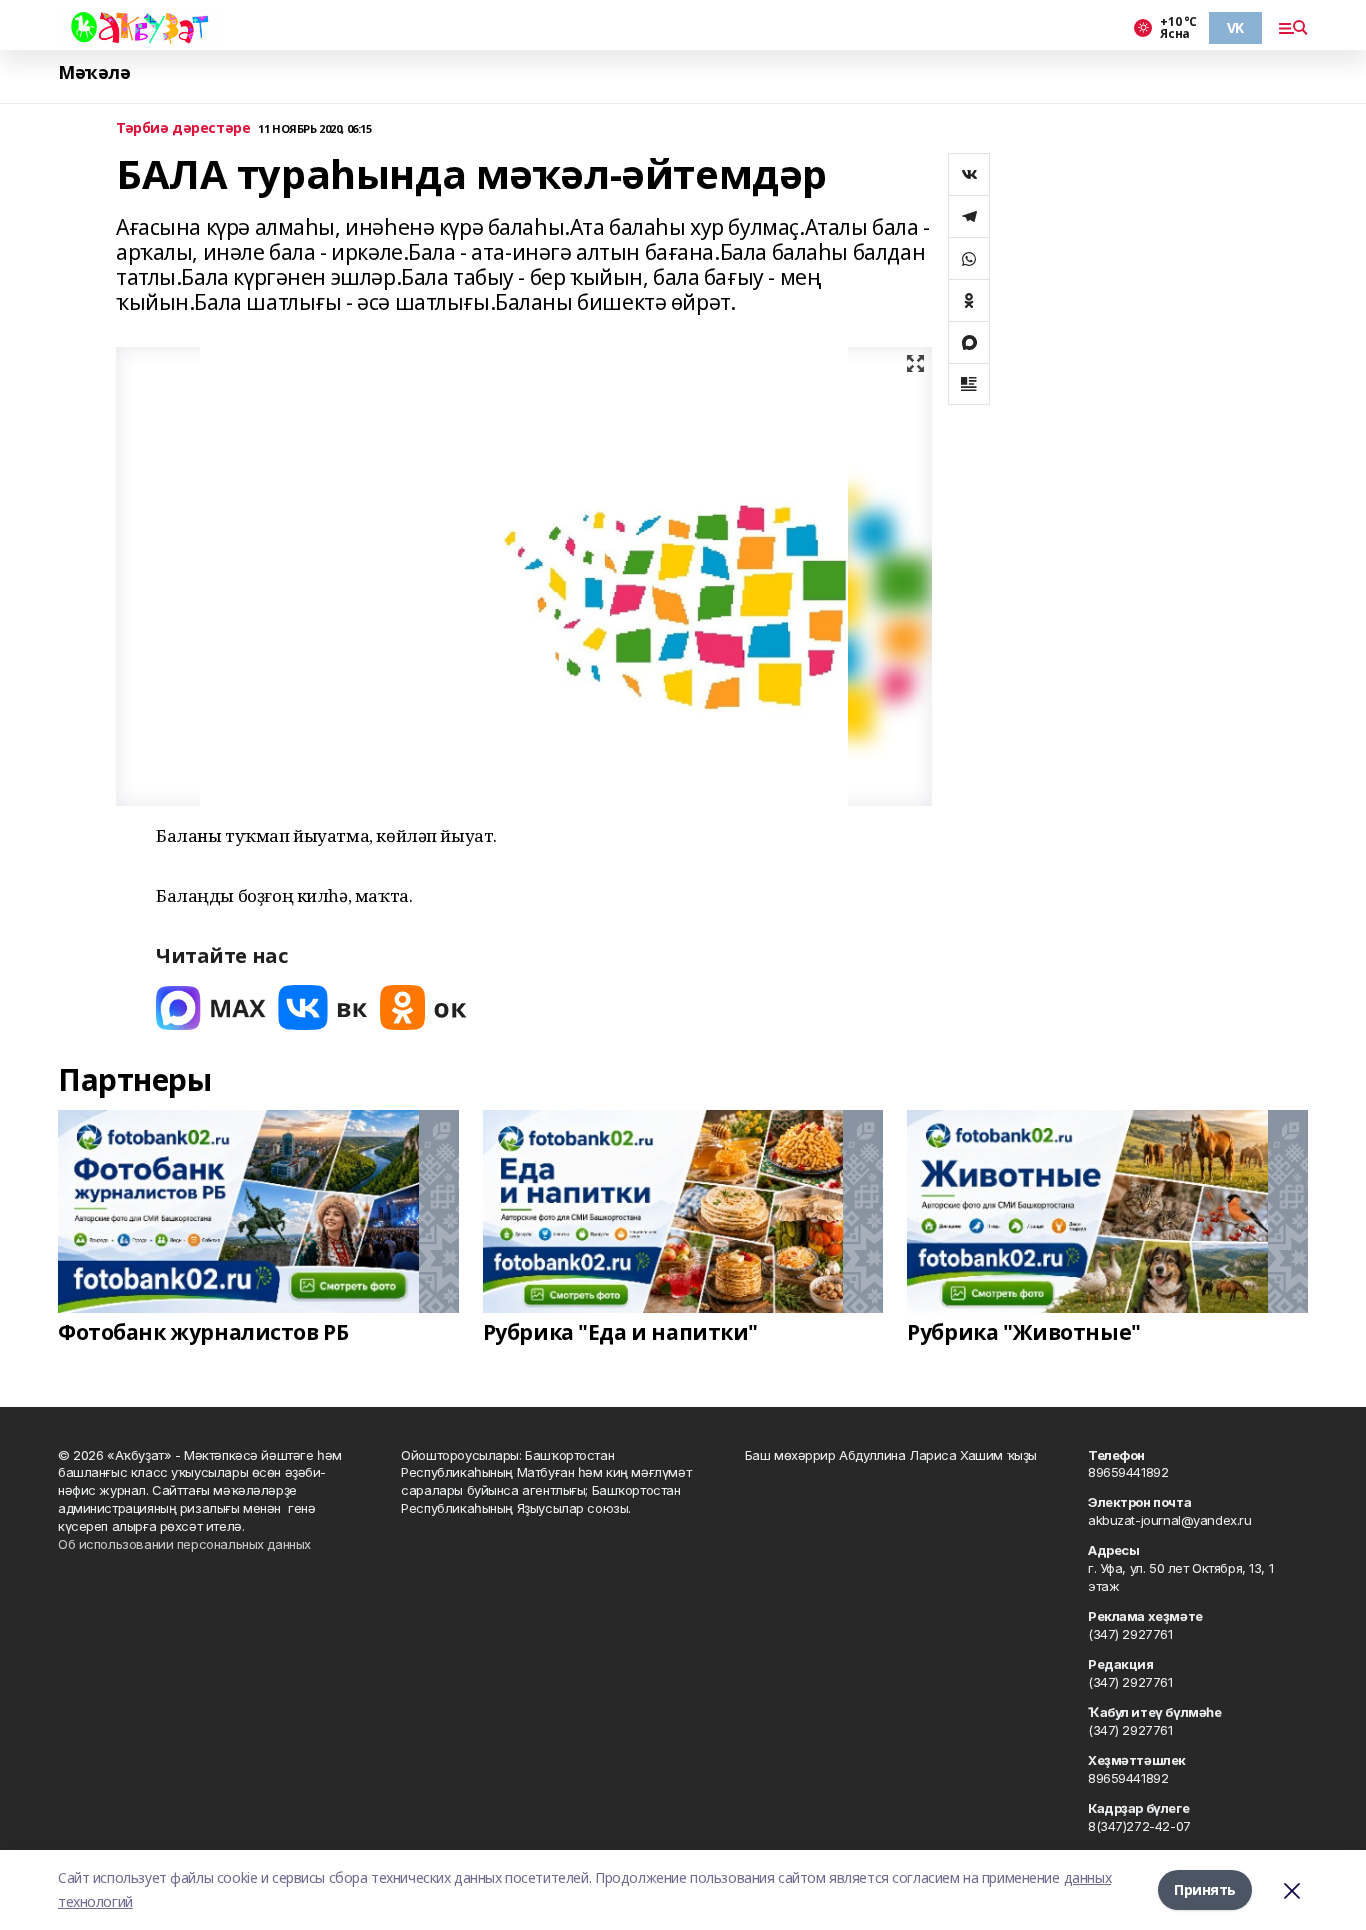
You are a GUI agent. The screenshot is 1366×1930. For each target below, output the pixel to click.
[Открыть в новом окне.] (211, 1007)
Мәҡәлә (94, 72)
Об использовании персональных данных (184, 1544)
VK (1235, 27)
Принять (1205, 1889)
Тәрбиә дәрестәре (183, 128)
